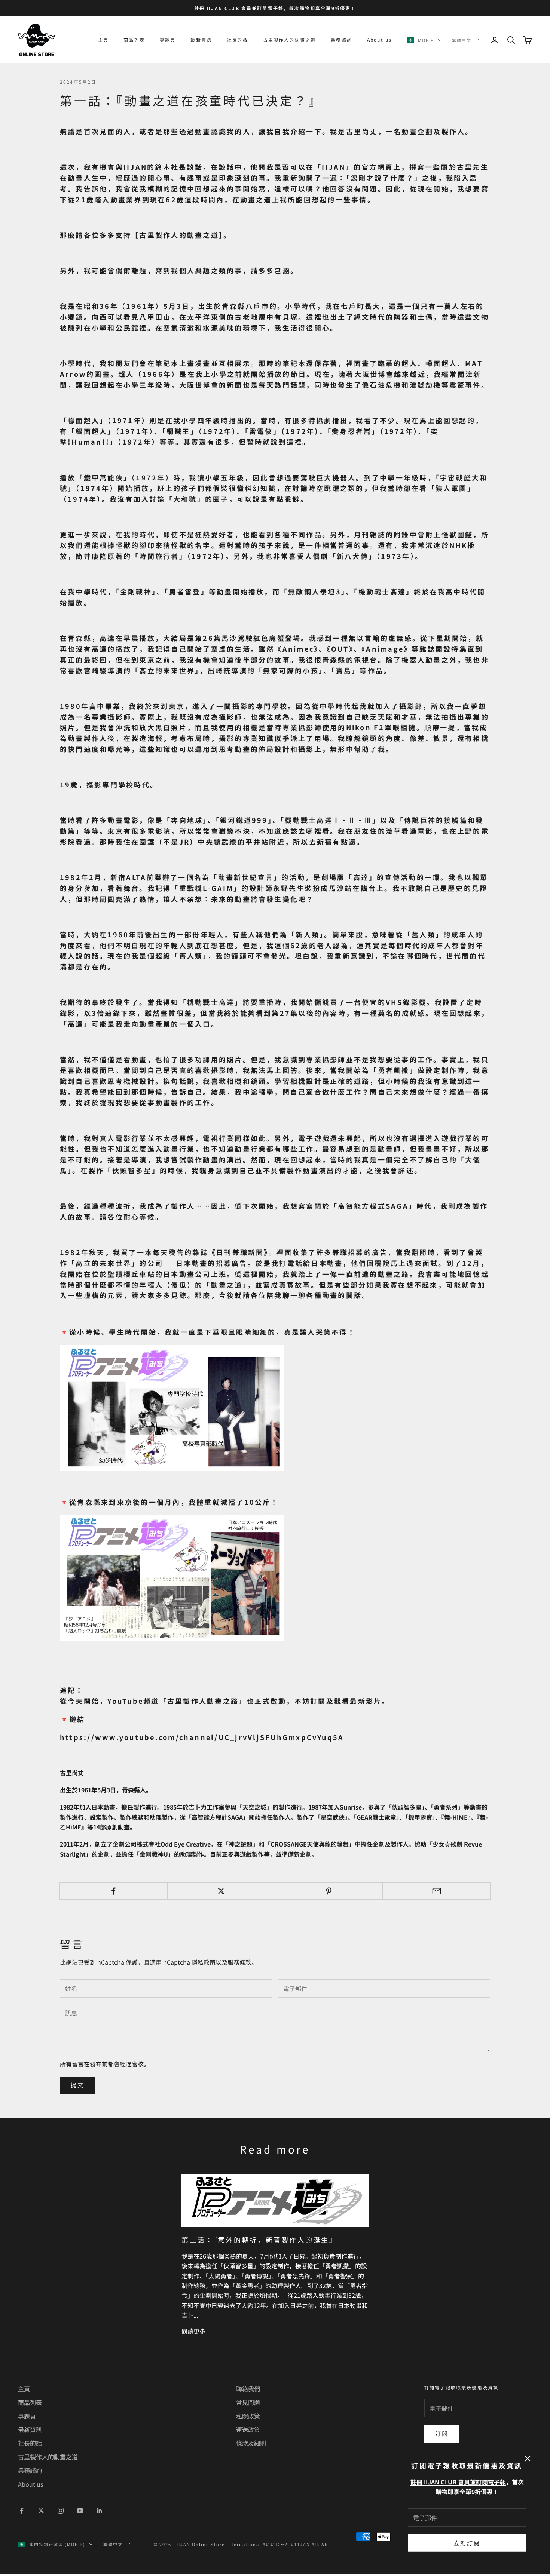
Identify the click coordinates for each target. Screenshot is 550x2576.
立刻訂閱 (467, 2543)
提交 (77, 2085)
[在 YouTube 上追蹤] (80, 2511)
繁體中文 (462, 40)
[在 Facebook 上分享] (114, 1891)
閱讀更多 (193, 2331)
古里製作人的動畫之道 (290, 39)
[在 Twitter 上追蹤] (41, 2511)
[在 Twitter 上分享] (221, 1891)
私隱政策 (248, 2416)
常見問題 (248, 2402)
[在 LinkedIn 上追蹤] (100, 2511)
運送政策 (248, 2429)
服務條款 (239, 1962)
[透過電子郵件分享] (436, 1891)
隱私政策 (204, 1962)
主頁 (103, 39)
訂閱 (442, 2433)
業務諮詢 (341, 39)
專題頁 (168, 39)
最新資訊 (201, 39)
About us (379, 39)
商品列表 (134, 39)
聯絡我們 (248, 2389)
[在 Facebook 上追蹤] (22, 2511)
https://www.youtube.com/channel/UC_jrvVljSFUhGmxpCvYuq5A (202, 1737)
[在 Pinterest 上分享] (329, 1891)
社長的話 (237, 39)
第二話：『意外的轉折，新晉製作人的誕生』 (259, 2240)
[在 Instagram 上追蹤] (61, 2511)
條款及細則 (251, 2443)
